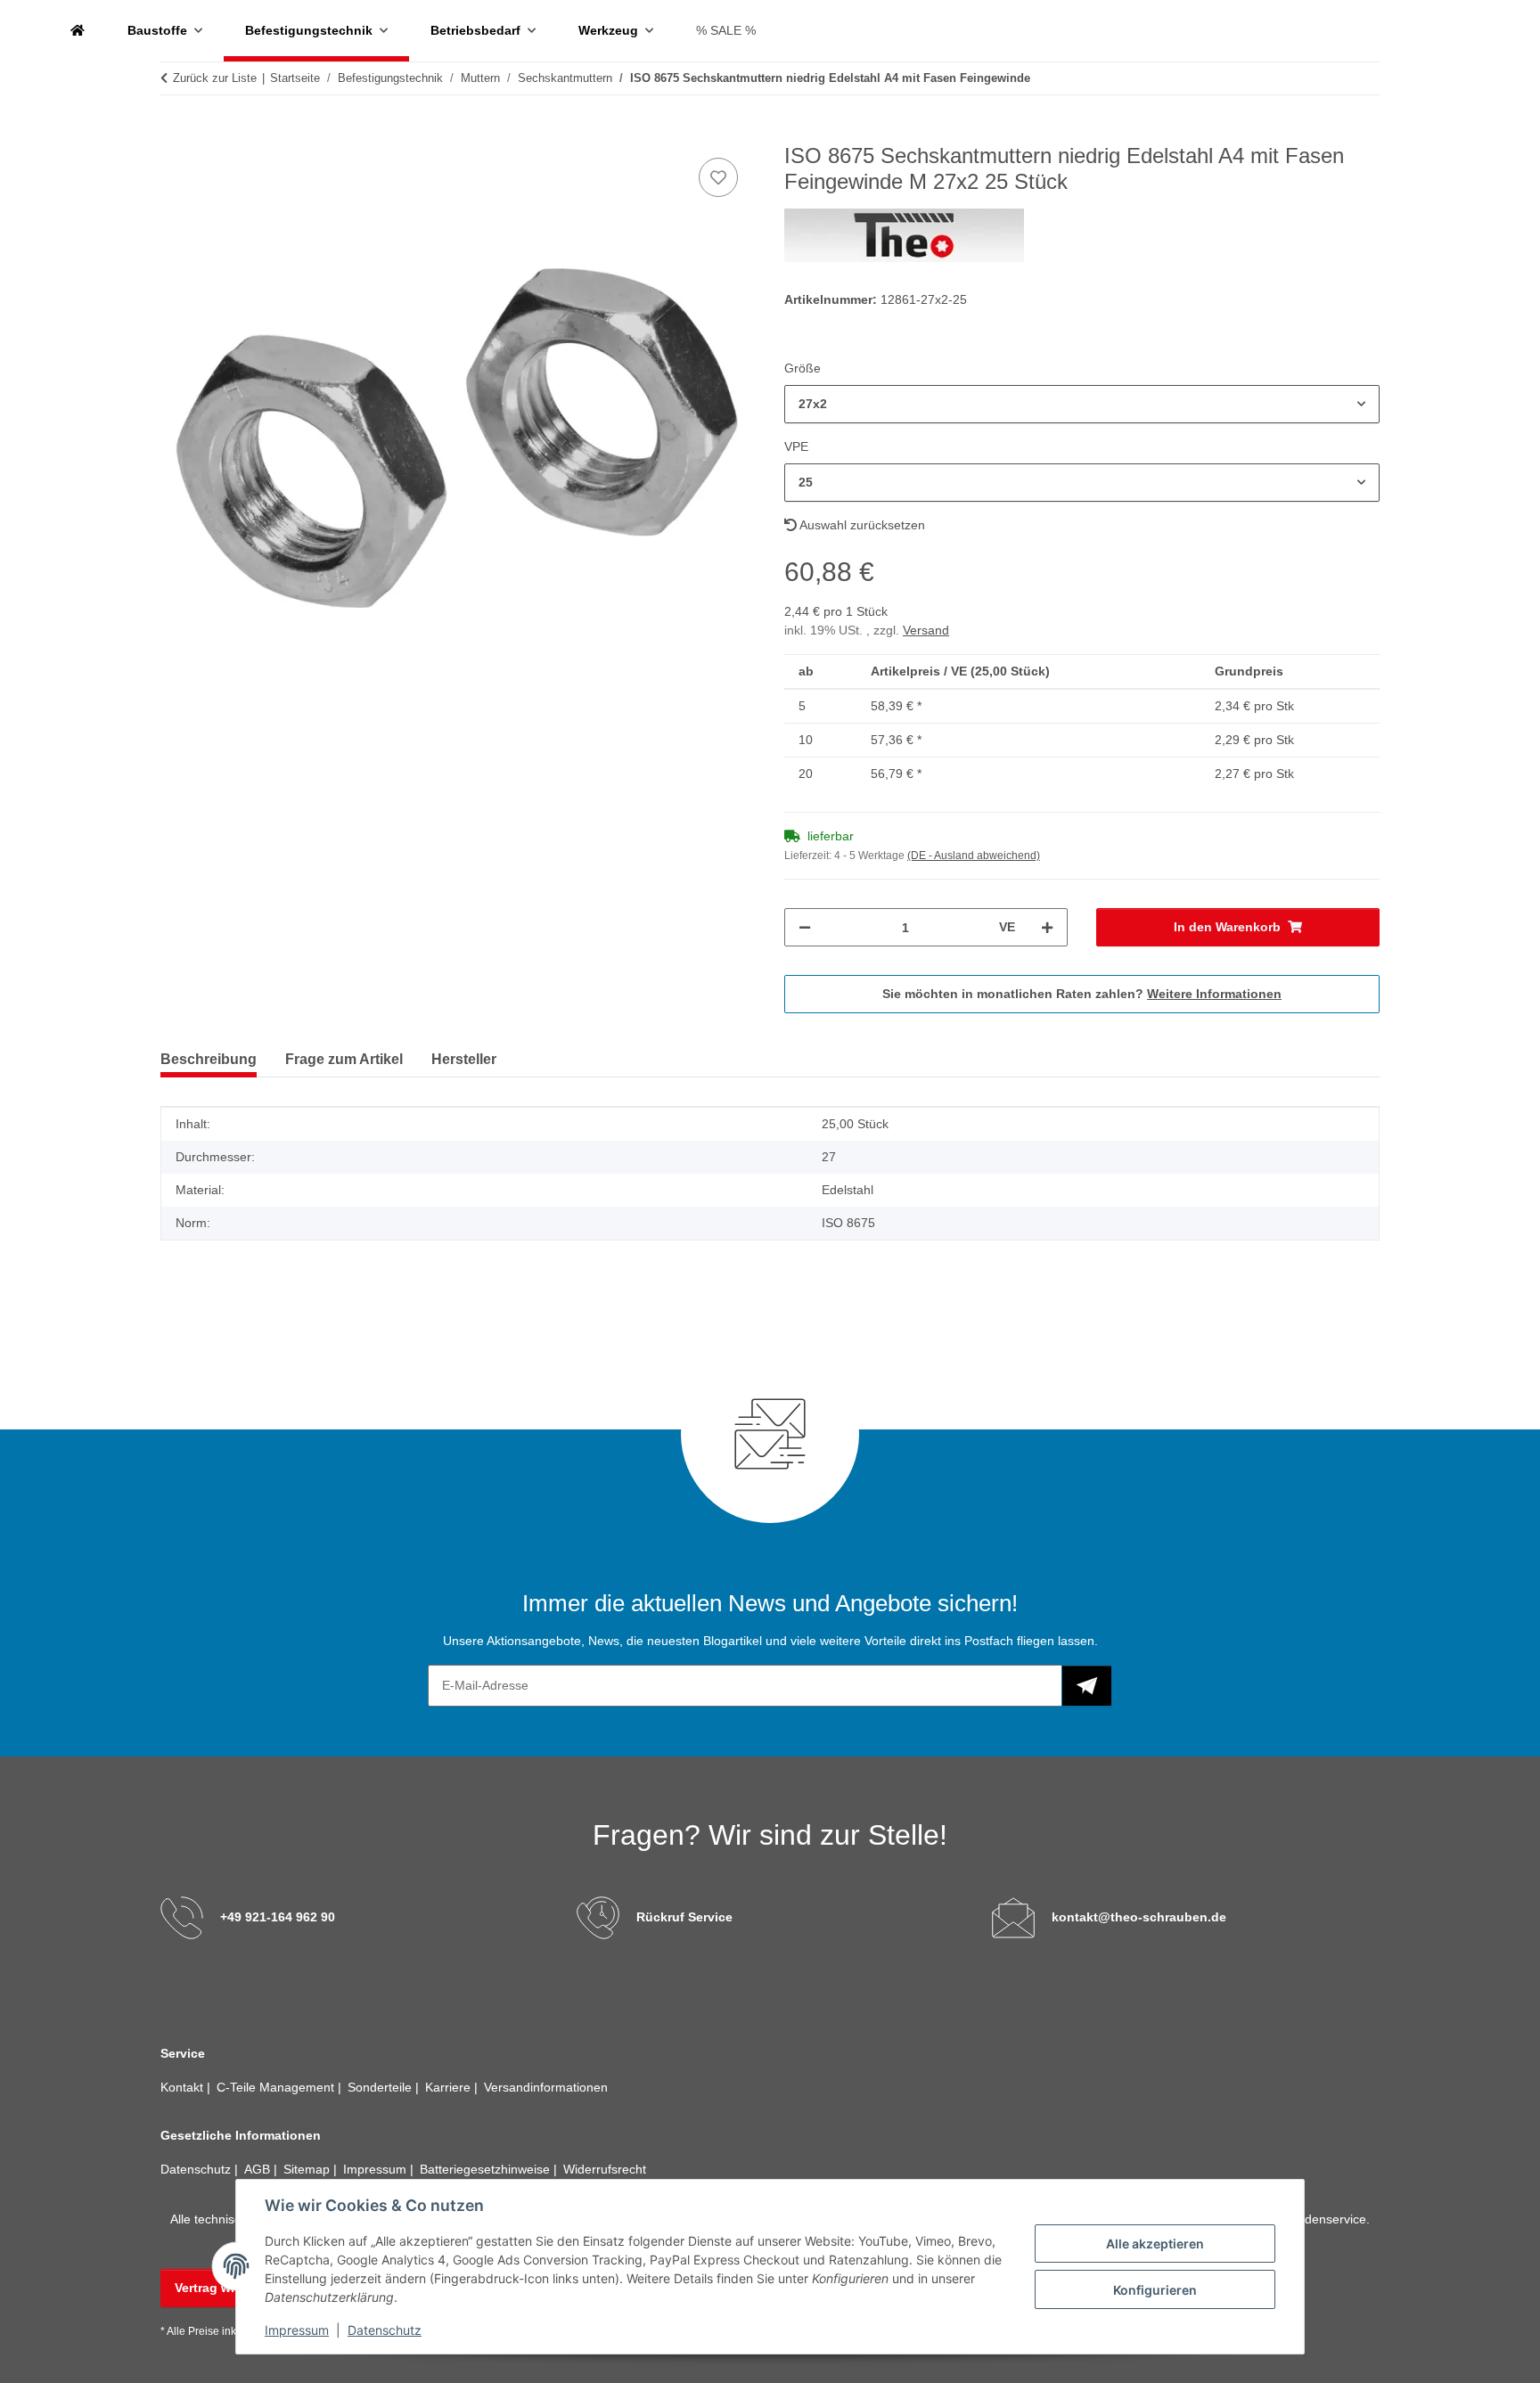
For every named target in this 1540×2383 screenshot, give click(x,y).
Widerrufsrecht (605, 2169)
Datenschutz (385, 2330)
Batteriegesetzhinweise (487, 2169)
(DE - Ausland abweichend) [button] (974, 856)
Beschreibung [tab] (209, 1059)
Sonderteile (381, 2087)
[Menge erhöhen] (1047, 927)
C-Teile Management (277, 2087)
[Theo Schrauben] (78, 31)
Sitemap (308, 2169)
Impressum (297, 2330)
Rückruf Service (684, 1917)
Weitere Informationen (1214, 994)
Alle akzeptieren (1155, 2244)
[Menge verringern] (805, 927)
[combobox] (1082, 404)
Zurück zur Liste (215, 78)
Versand (926, 630)
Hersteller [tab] (464, 1059)
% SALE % (726, 30)
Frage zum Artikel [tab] (344, 1059)
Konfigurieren (1155, 2290)
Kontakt (184, 2087)
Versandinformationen (546, 2087)
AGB (259, 2169)
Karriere (450, 2087)
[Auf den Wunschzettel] (718, 177)
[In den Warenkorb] (175, 134)
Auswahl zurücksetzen (861, 525)
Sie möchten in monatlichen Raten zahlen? (1082, 994)
